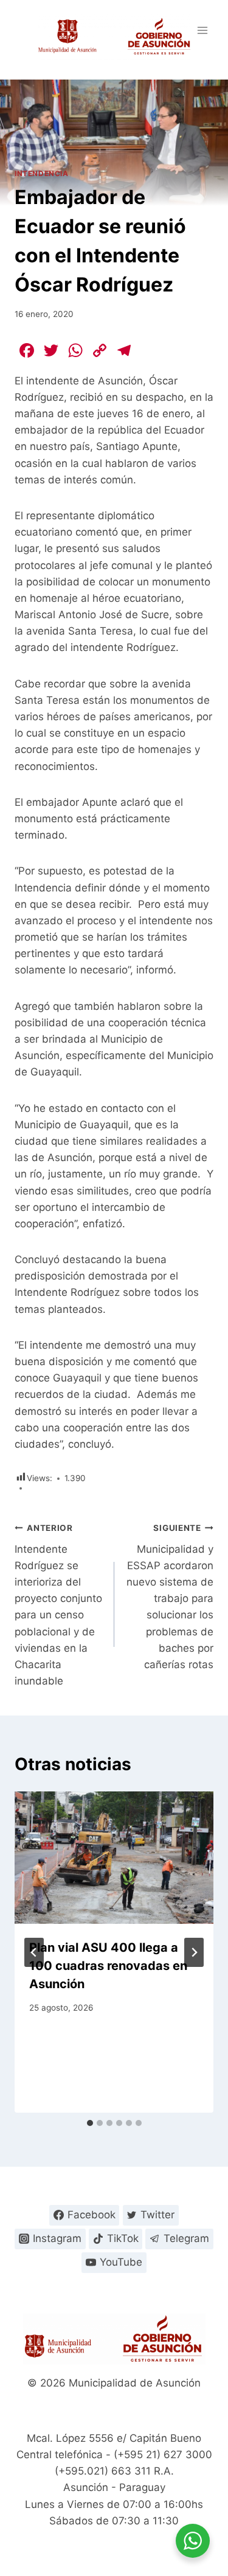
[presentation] (114, 1858)
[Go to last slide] (34, 1952)
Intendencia (42, 173)
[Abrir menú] (202, 30)
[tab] (90, 2123)
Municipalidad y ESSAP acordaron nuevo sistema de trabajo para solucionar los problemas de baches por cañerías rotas (170, 1597)
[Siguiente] (194, 1952)
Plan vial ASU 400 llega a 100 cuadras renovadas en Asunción (108, 1966)
